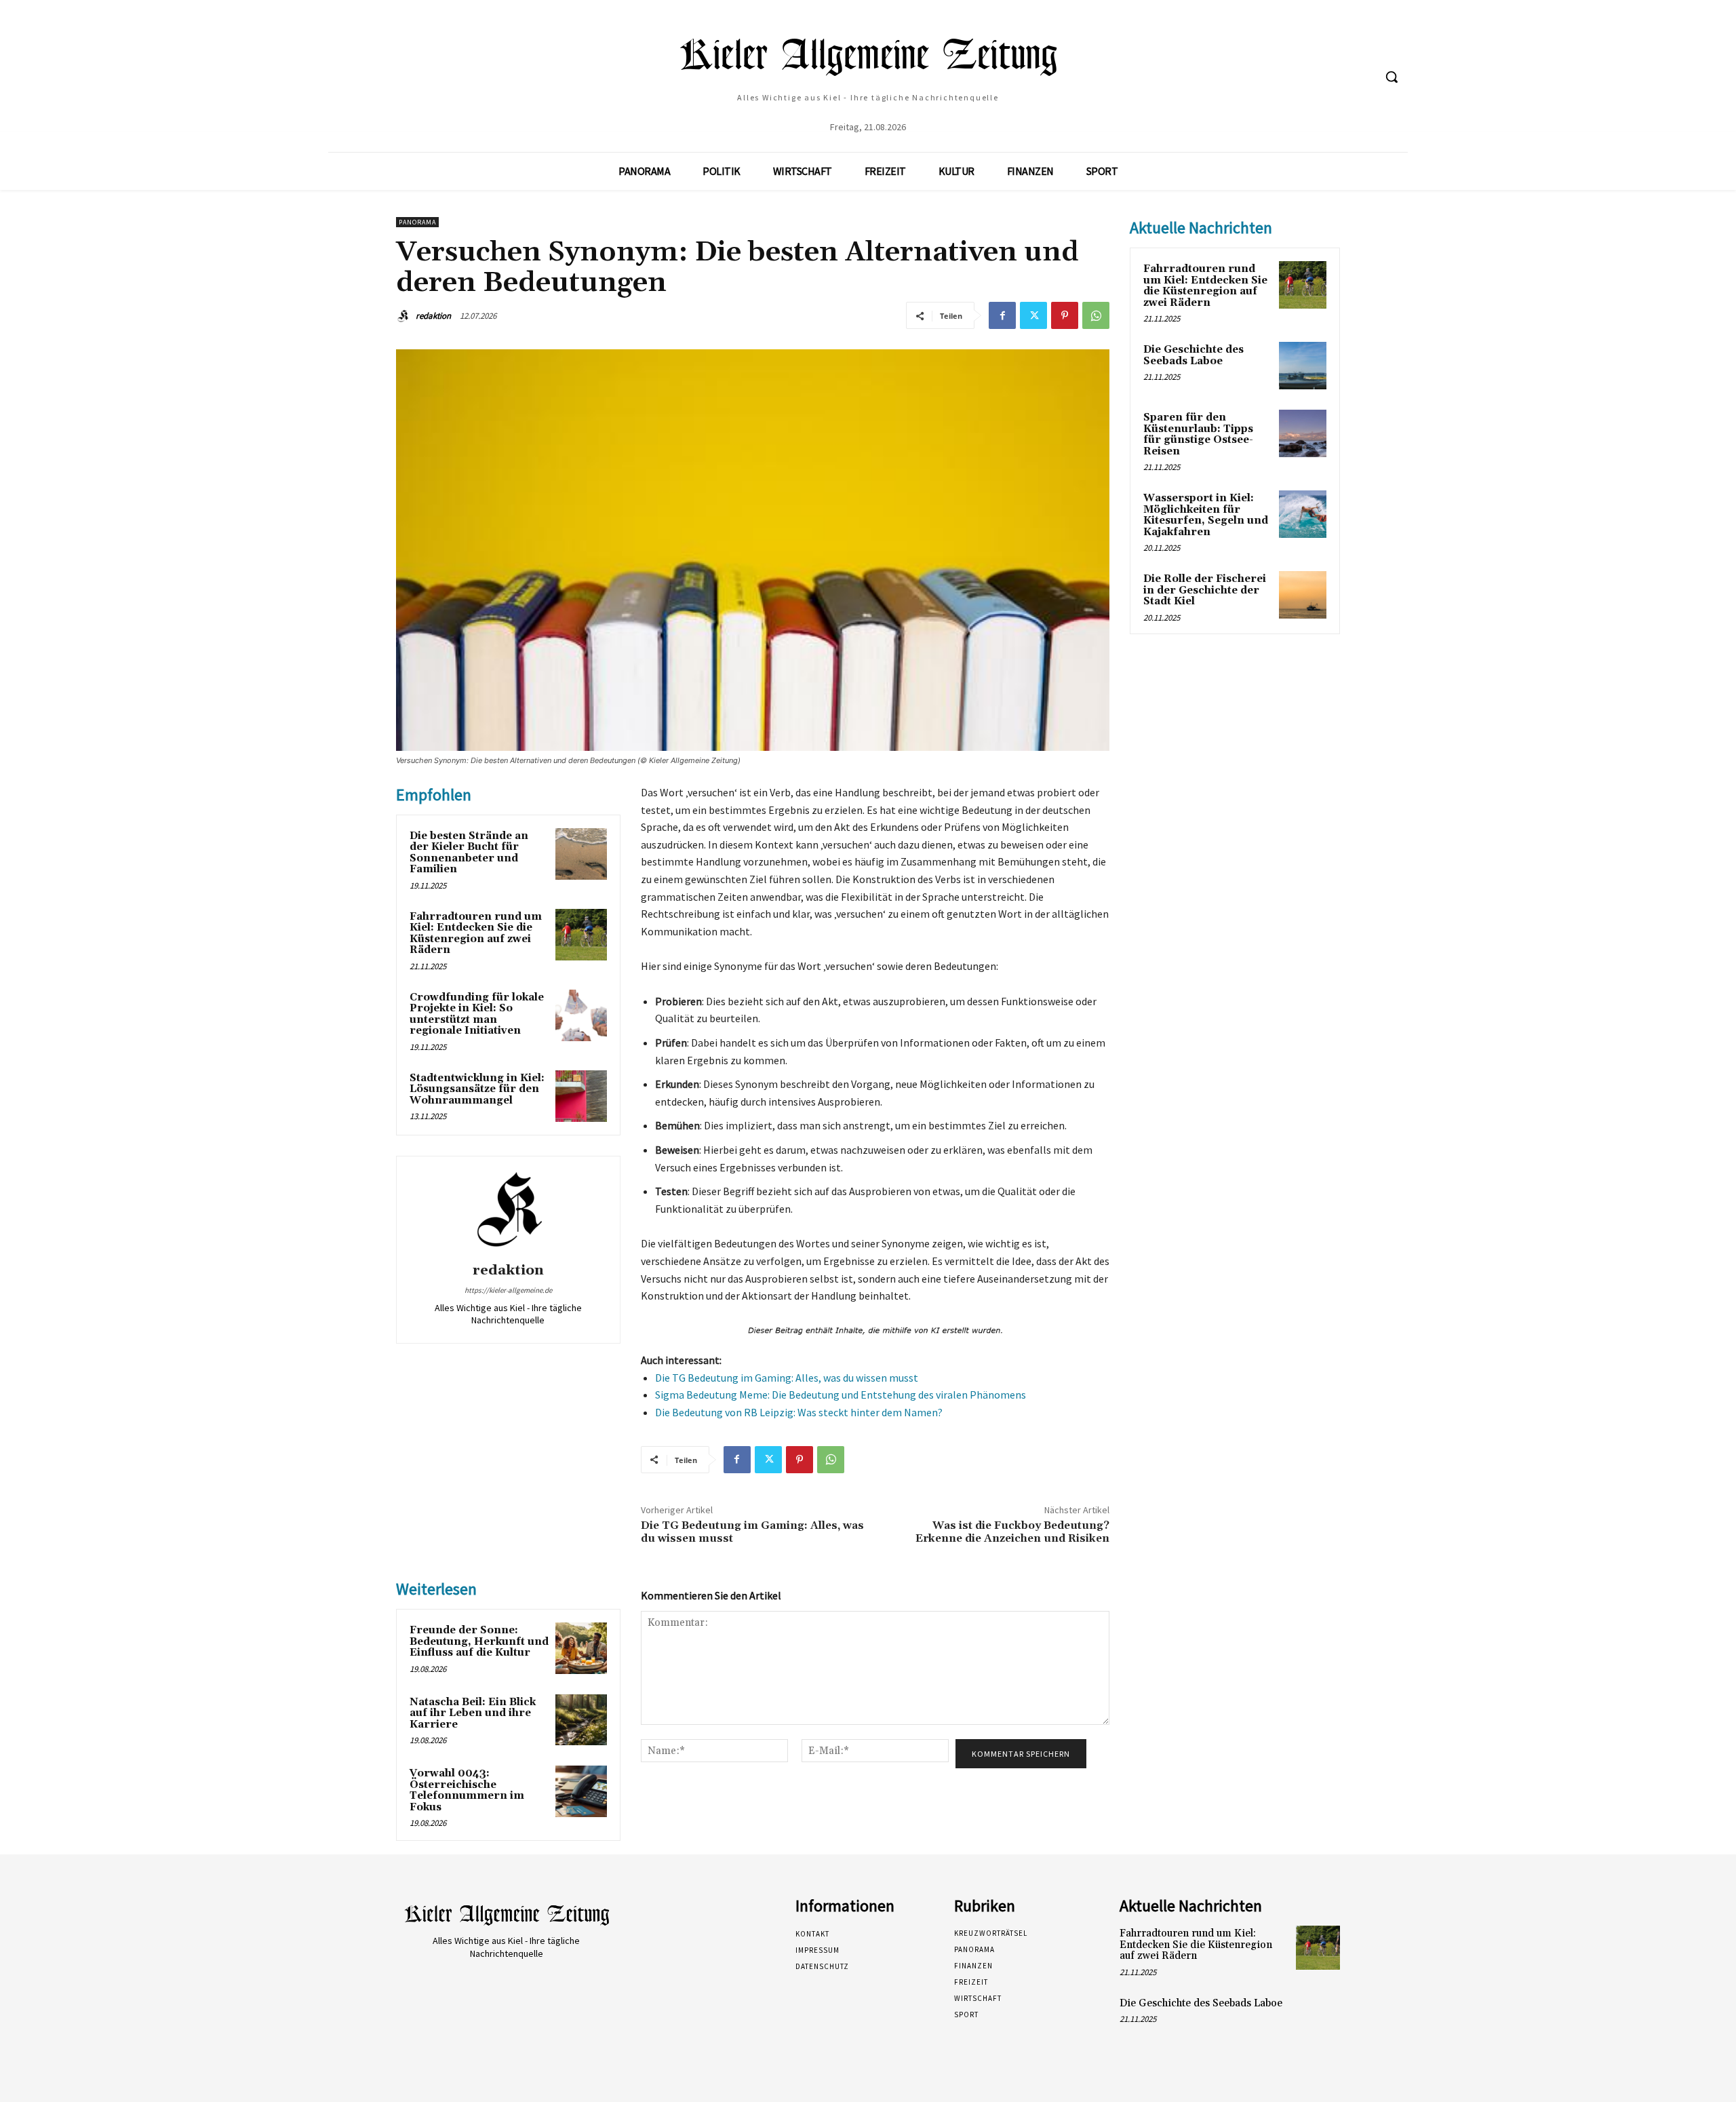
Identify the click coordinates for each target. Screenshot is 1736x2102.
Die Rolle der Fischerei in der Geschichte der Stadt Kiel (1205, 590)
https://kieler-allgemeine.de (508, 1290)
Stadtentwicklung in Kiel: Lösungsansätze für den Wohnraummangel (477, 1089)
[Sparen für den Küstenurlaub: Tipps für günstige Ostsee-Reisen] (1303, 433)
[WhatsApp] (1096, 315)
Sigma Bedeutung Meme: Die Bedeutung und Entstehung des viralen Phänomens (841, 1395)
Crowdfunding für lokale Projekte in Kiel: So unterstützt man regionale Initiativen (477, 1014)
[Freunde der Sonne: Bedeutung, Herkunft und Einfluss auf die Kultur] (581, 1648)
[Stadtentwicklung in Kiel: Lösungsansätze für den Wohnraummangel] (581, 1096)
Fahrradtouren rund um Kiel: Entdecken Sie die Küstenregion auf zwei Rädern (476, 934)
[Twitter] (1033, 315)
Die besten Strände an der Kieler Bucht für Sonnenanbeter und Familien (469, 853)
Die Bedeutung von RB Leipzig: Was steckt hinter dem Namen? (799, 1412)
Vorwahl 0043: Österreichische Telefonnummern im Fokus (467, 1790)
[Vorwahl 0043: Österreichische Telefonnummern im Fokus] (581, 1791)
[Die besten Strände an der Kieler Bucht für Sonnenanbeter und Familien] (581, 854)
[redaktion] (405, 316)
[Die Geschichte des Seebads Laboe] (1303, 366)
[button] (1392, 77)
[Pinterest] (1065, 315)
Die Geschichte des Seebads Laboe (1193, 355)
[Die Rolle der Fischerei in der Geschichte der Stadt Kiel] (1303, 595)
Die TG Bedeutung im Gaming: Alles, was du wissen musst (787, 1378)
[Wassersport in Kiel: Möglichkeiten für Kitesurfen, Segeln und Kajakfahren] (1303, 514)
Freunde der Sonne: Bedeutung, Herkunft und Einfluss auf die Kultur (479, 1641)
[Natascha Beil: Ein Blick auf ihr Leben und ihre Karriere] (581, 1720)
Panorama (417, 222)
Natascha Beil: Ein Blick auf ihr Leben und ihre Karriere (473, 1713)
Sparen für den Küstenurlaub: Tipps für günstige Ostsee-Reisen (1198, 434)
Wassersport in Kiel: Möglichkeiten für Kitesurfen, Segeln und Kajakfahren (1206, 515)
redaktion (433, 316)
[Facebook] (1002, 315)
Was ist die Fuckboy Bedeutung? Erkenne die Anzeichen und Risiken (1012, 1532)
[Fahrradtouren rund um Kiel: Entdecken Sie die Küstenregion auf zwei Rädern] (581, 935)
